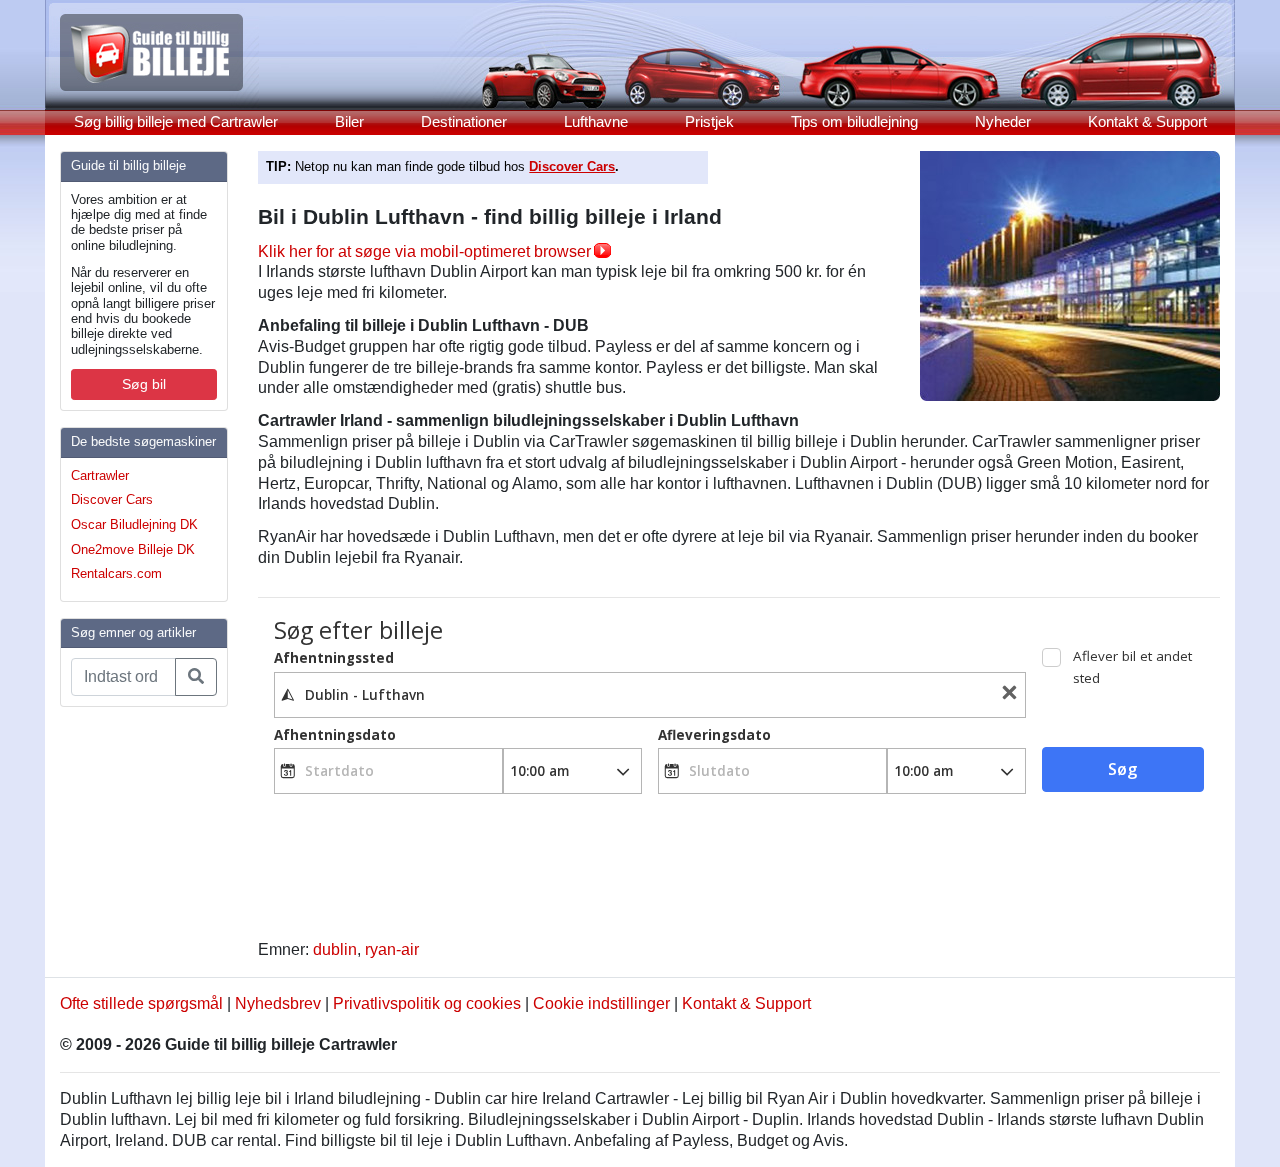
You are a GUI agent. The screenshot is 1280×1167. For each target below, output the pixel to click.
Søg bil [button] (144, 384)
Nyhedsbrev (278, 1003)
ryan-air (392, 949)
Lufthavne (596, 121)
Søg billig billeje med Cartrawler (176, 121)
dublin (335, 949)
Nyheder (1003, 121)
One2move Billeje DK (133, 549)
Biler (349, 121)
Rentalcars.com (116, 573)
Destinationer (464, 121)
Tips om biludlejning (854, 121)
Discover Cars (112, 499)
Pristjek (709, 121)
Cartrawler (100, 475)
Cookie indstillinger (601, 1003)
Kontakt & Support (1147, 121)
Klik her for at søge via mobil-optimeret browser (424, 251)
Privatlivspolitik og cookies (427, 1003)
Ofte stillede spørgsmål (141, 1003)
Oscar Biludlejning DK (134, 524)
